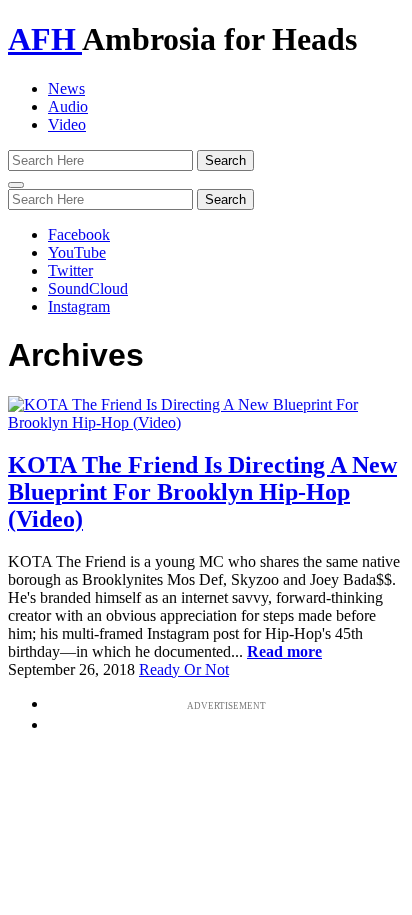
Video (67, 124)
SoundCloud (88, 288)
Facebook (79, 234)
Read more (284, 651)
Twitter (70, 270)
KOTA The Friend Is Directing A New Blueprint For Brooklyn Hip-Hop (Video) (202, 492)
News (66, 88)
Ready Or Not (184, 669)
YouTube (77, 252)
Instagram (79, 306)
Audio (68, 106)
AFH (45, 39)
